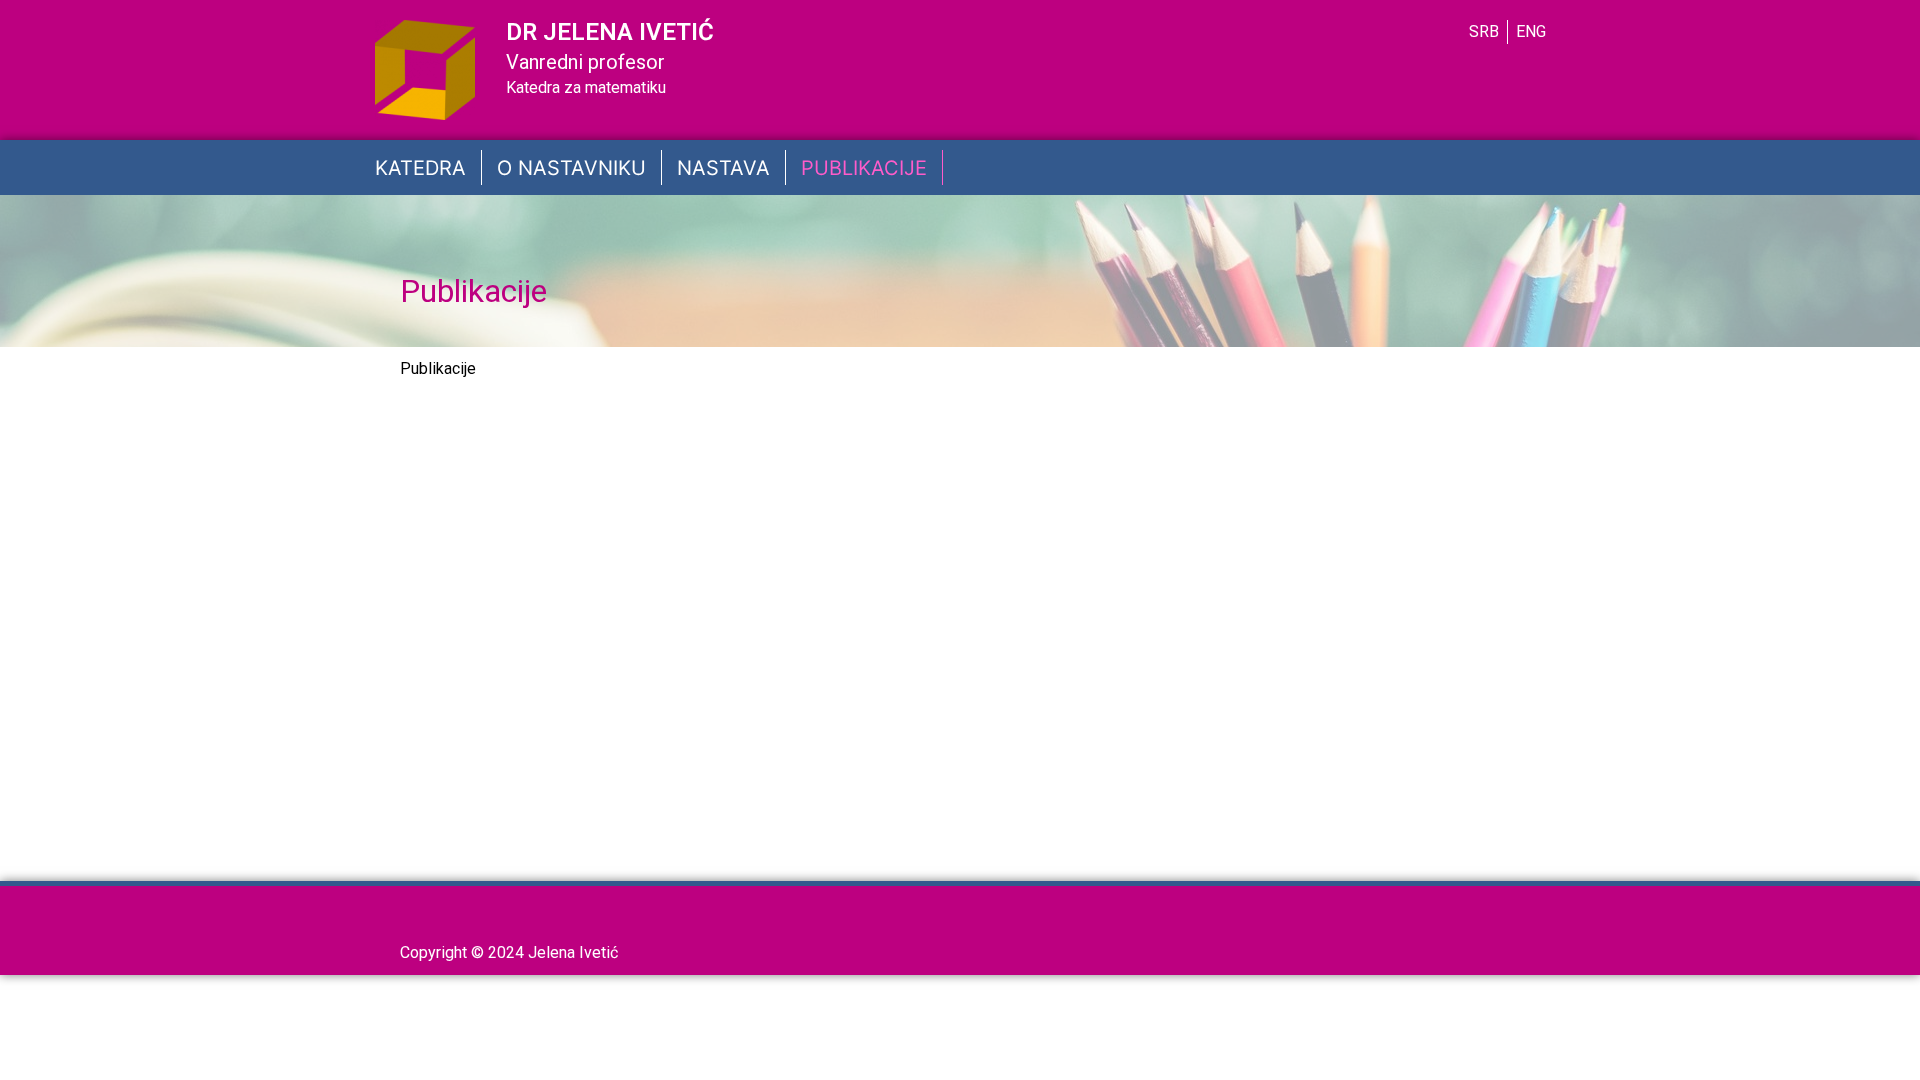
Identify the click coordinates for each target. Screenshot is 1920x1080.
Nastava (723, 168)
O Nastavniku (571, 168)
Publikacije (864, 168)
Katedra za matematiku (586, 87)
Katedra (420, 168)
